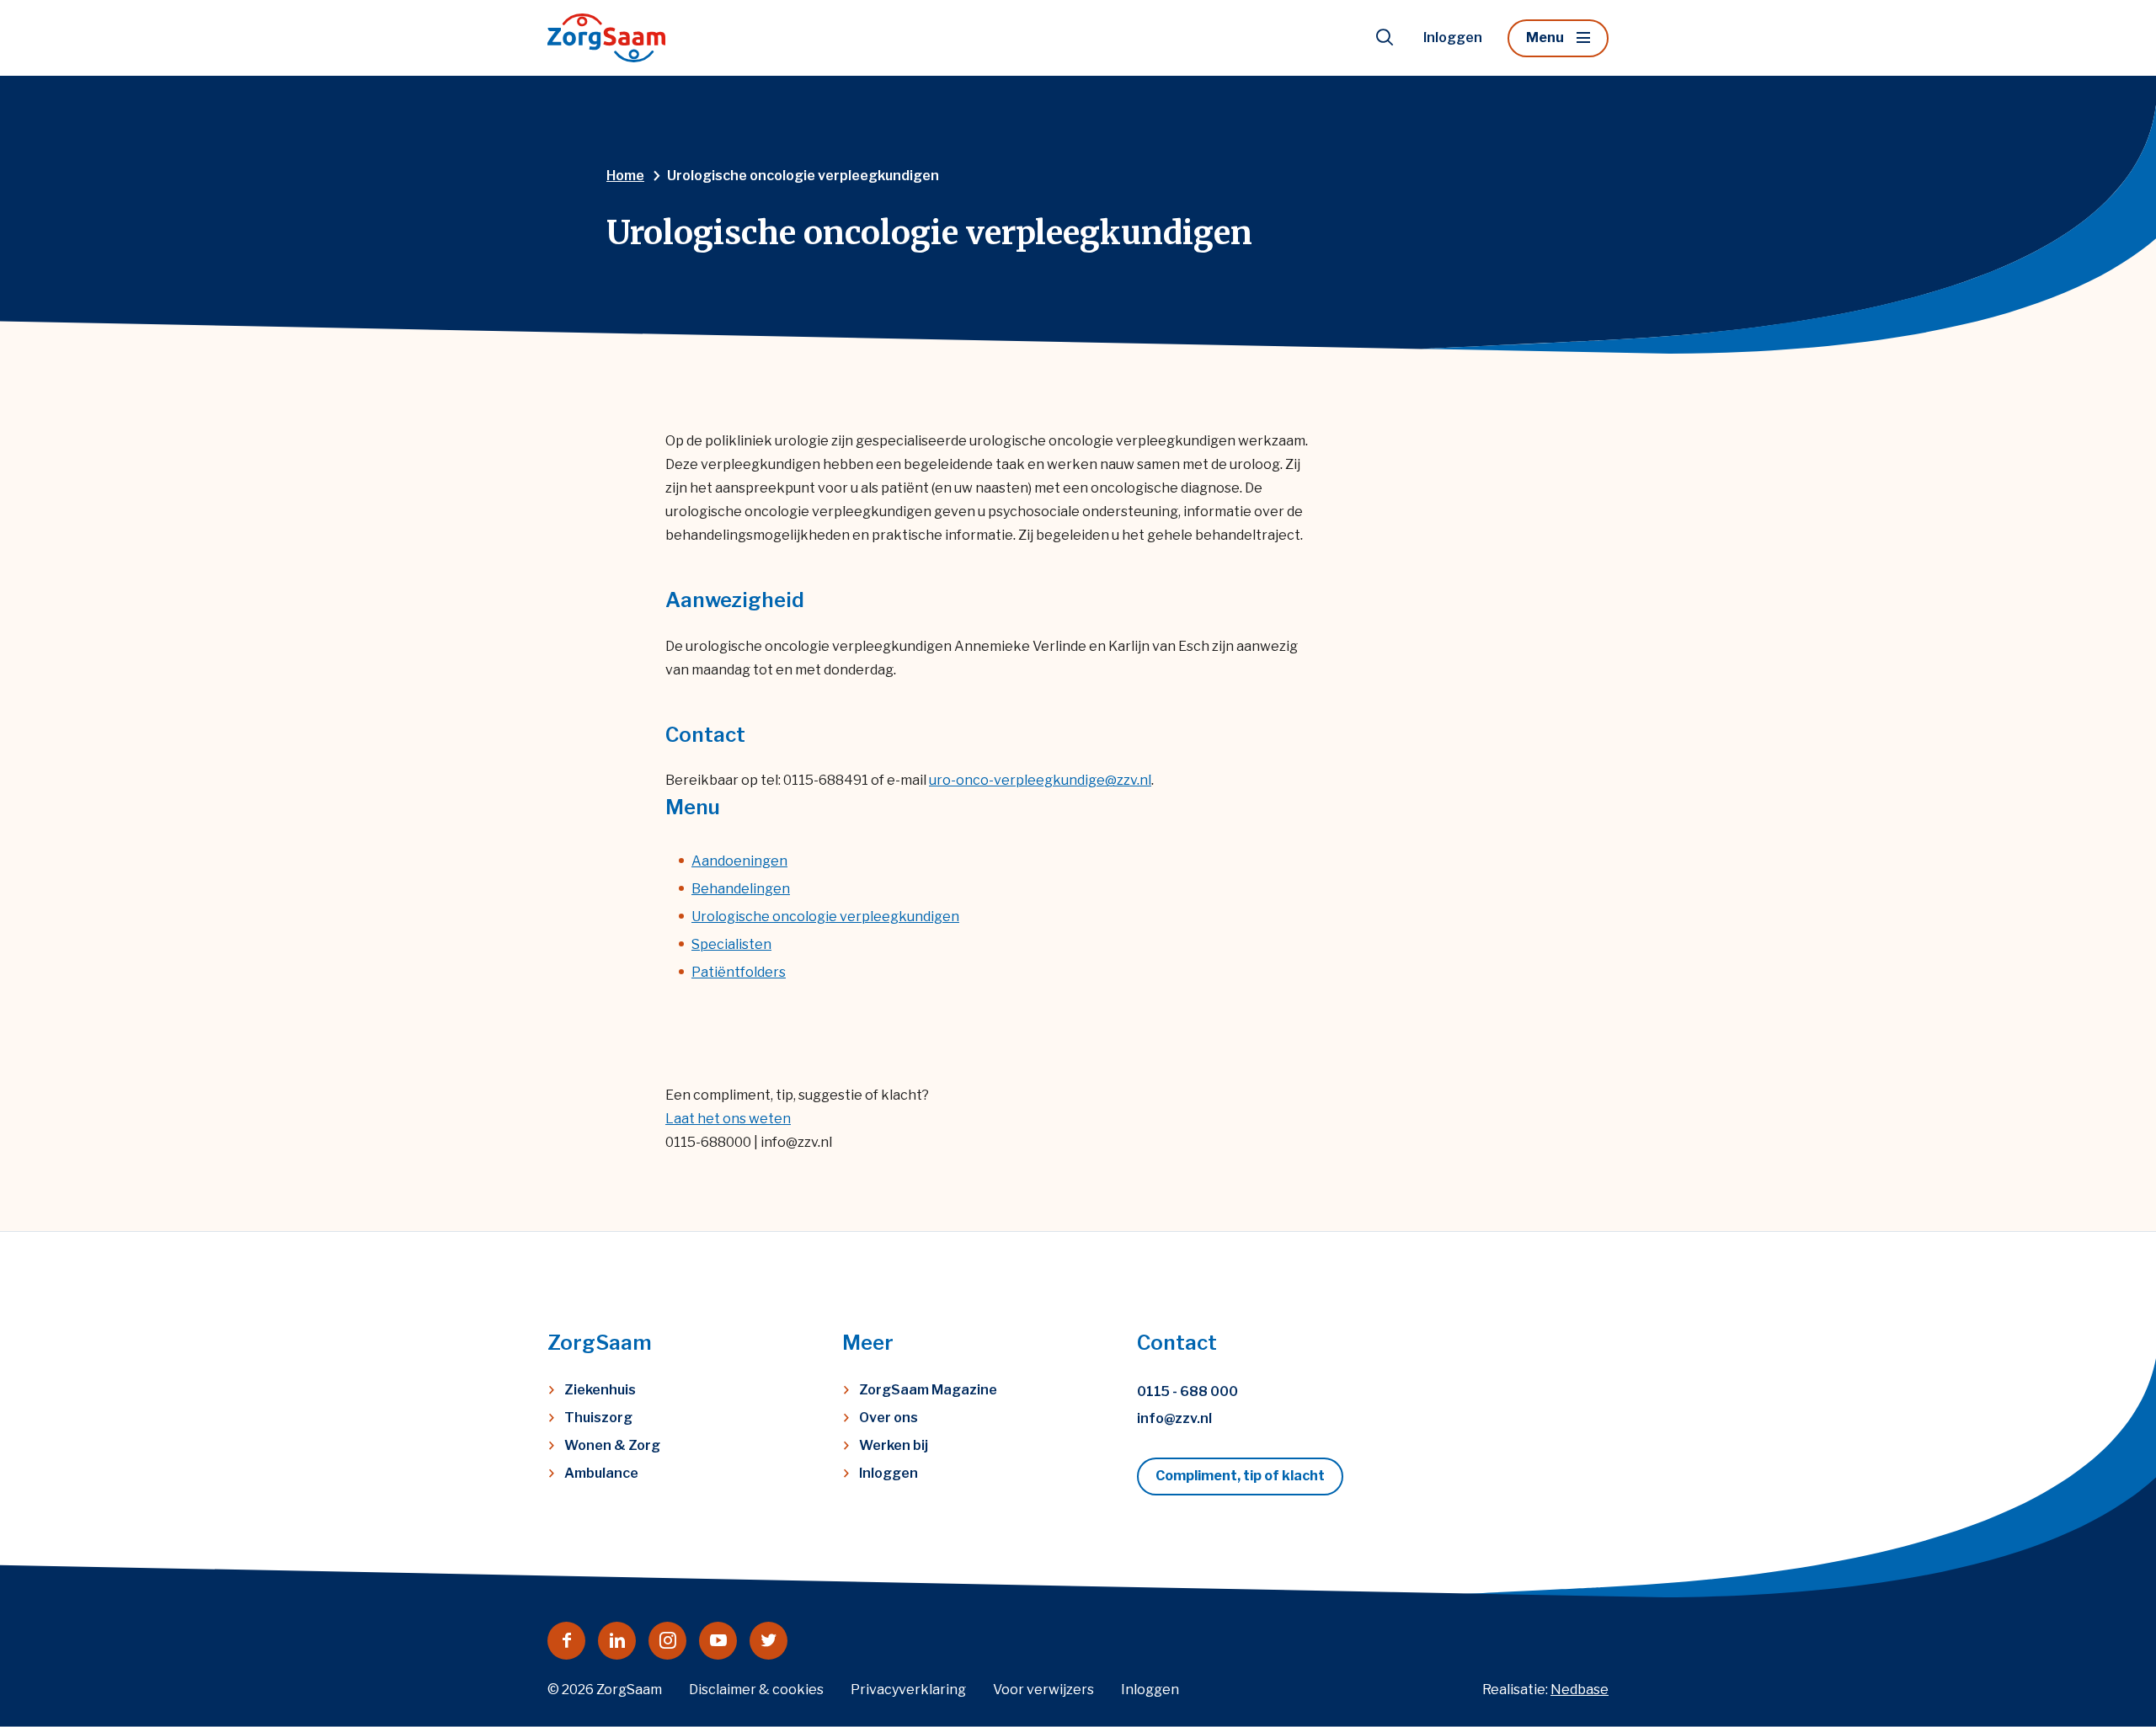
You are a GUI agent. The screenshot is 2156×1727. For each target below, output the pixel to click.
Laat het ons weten (728, 1119)
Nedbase (1580, 1690)
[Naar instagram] (667, 1641)
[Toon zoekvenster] (1385, 38)
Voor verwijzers (1043, 1690)
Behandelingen (741, 889)
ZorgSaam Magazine (928, 1390)
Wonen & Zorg (612, 1445)
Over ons (889, 1418)
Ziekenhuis (600, 1390)
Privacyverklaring (908, 1690)
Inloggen (1453, 37)
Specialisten (731, 944)
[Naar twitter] (768, 1641)
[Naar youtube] (718, 1641)
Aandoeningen (739, 861)
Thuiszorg (598, 1418)
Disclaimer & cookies (756, 1690)
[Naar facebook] (566, 1641)
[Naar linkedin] (617, 1641)
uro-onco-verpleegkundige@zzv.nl (1040, 780)
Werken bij (894, 1445)
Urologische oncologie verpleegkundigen (825, 917)
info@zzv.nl (1174, 1418)
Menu (1545, 37)
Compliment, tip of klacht (1240, 1476)
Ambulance (601, 1473)
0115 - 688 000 (1187, 1391)
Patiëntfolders (739, 972)
